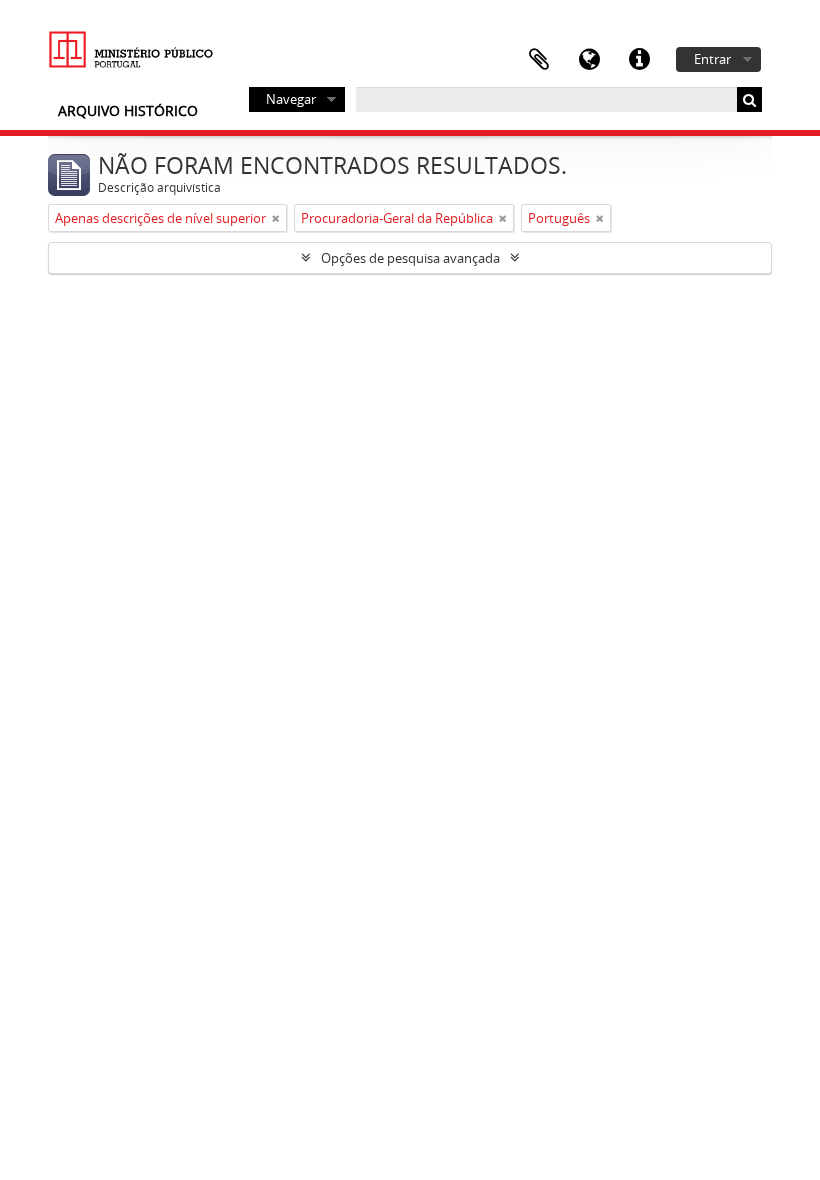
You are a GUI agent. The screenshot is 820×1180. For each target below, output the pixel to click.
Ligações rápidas (639, 60)
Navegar (291, 99)
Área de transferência (539, 60)
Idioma (589, 60)
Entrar (712, 59)
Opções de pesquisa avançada (410, 258)
